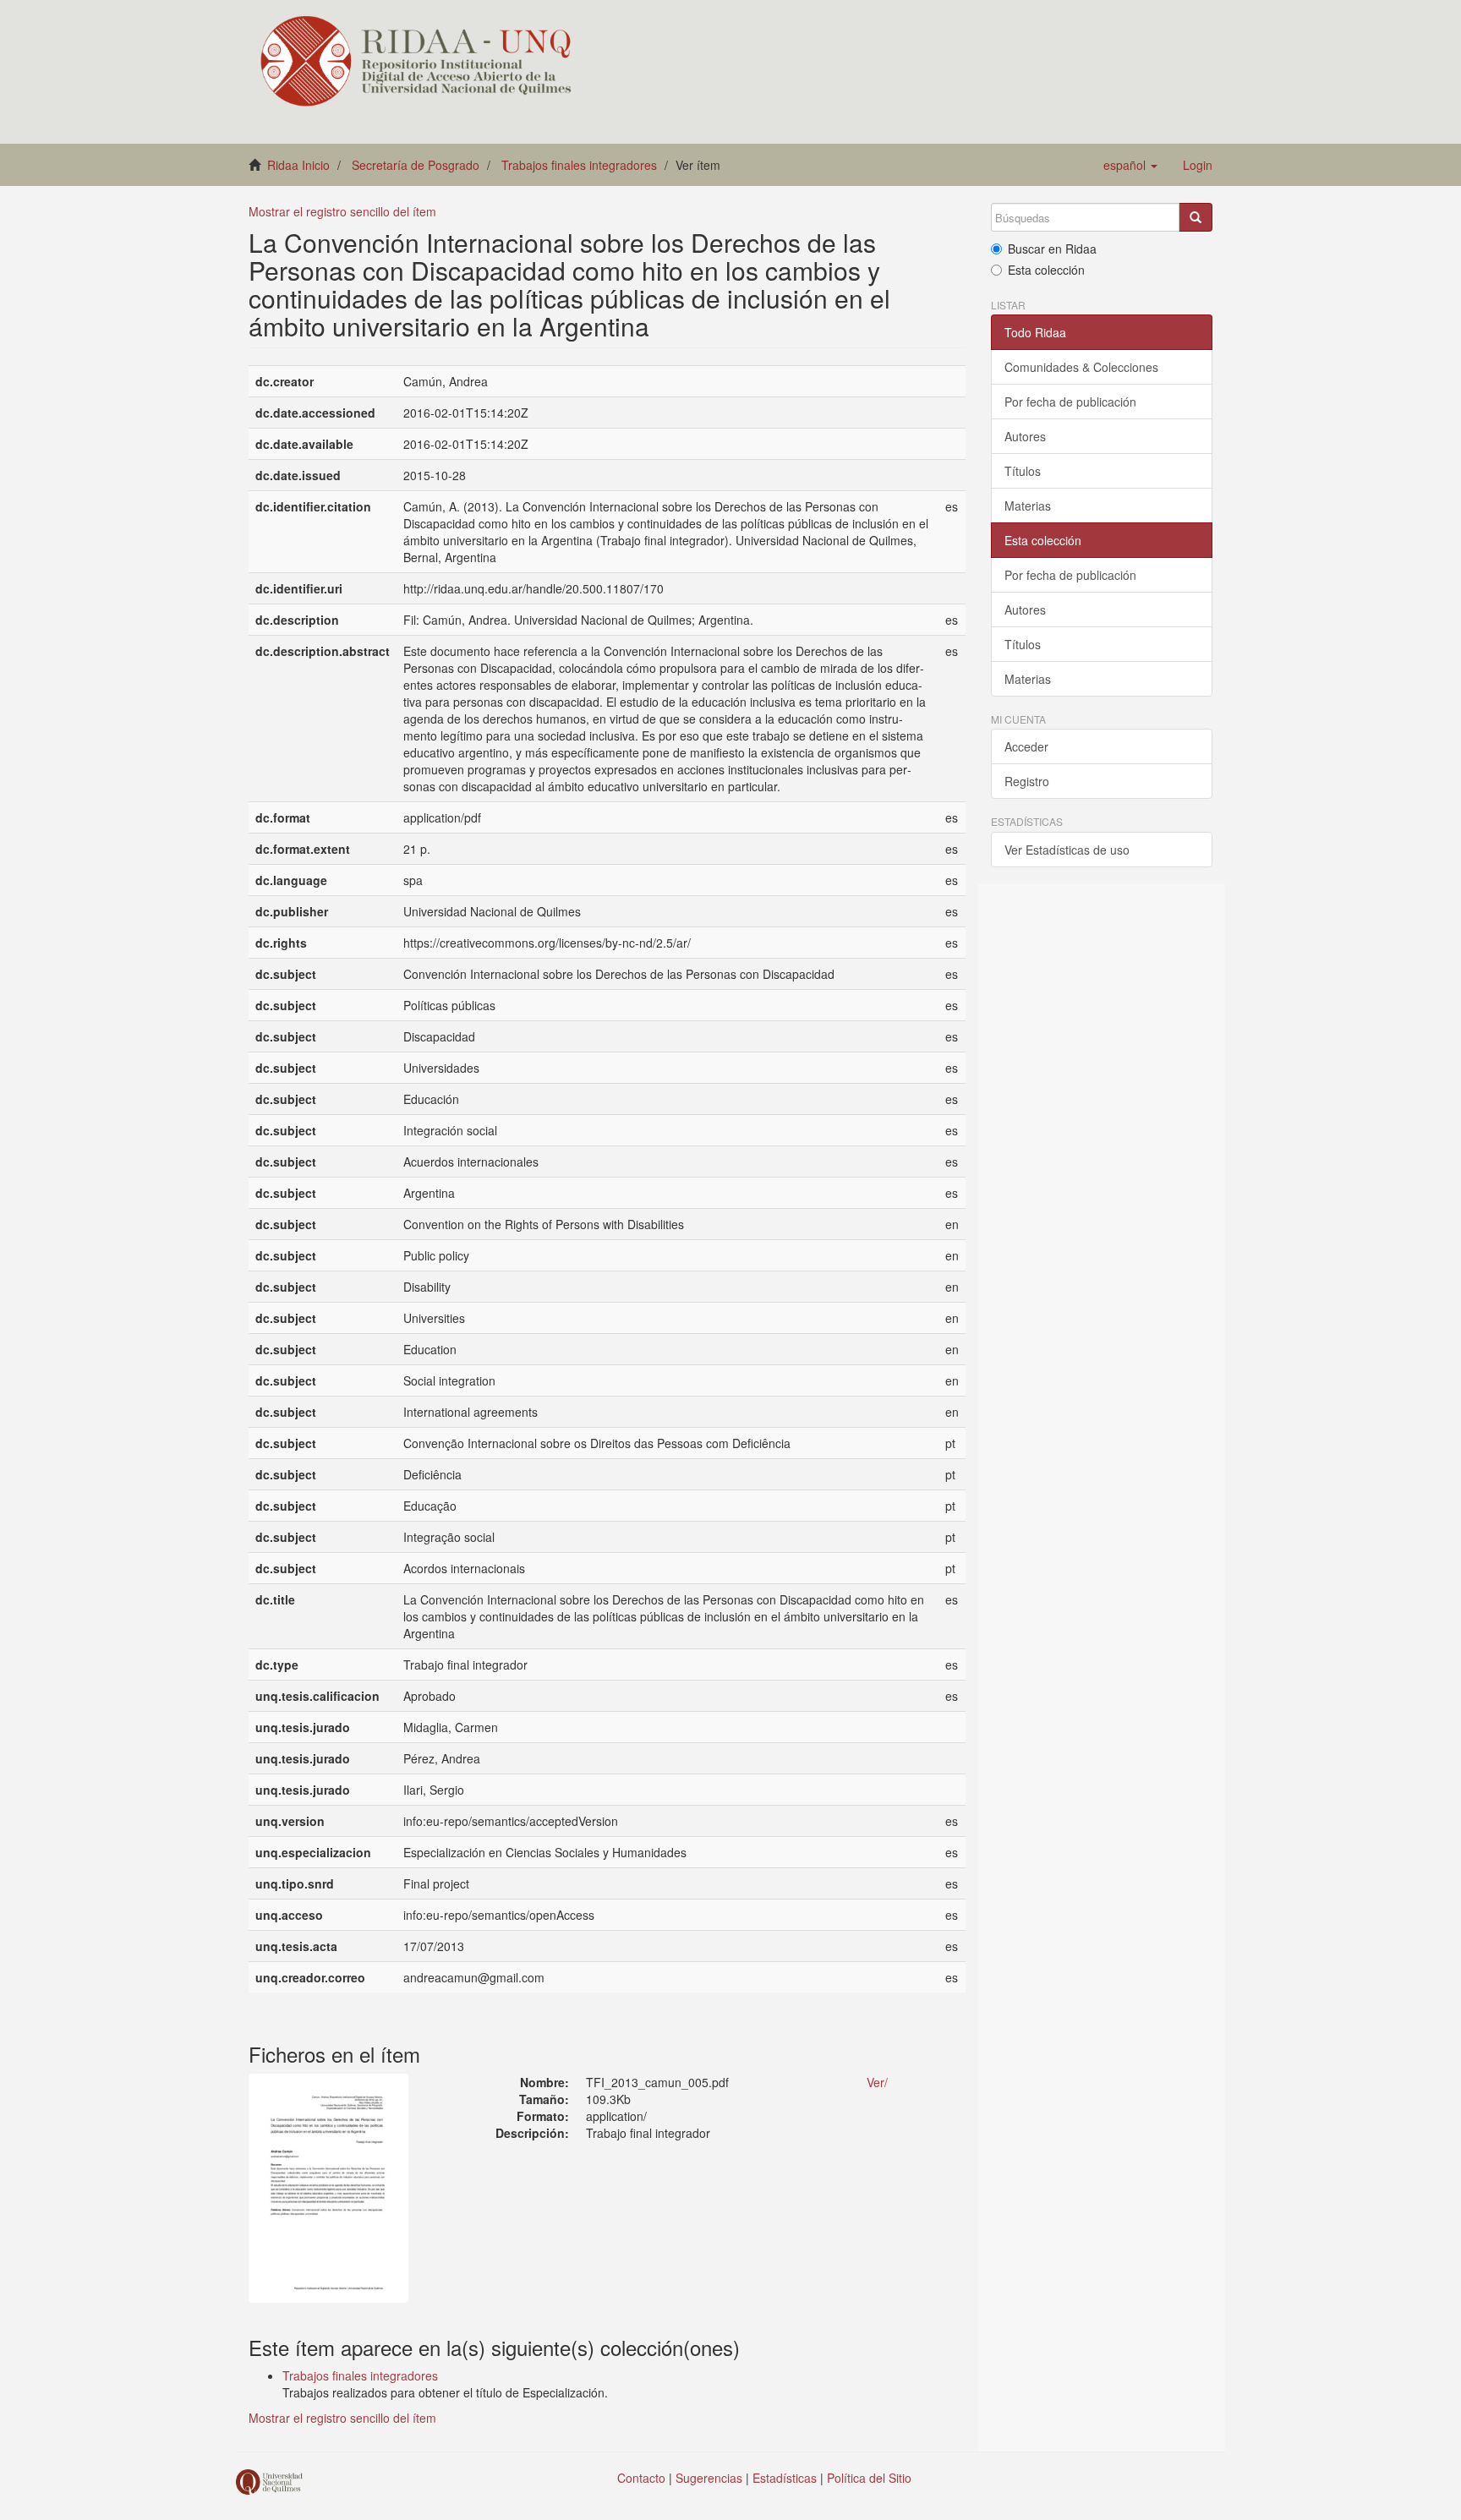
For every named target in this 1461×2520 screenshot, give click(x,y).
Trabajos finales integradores (579, 165)
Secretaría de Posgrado (416, 165)
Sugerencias (709, 2478)
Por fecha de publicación (1070, 402)
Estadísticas (785, 2478)
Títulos (1023, 471)
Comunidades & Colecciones (1081, 367)
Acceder (1026, 746)
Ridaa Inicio (298, 165)
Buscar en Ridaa (1052, 249)
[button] (1130, 165)
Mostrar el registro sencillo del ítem (342, 211)
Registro (1027, 781)
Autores (1025, 436)
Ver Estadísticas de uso (1067, 850)
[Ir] (1196, 217)
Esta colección (1046, 270)
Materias (1028, 506)
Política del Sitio (869, 2478)
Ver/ (877, 2082)
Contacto (641, 2478)
